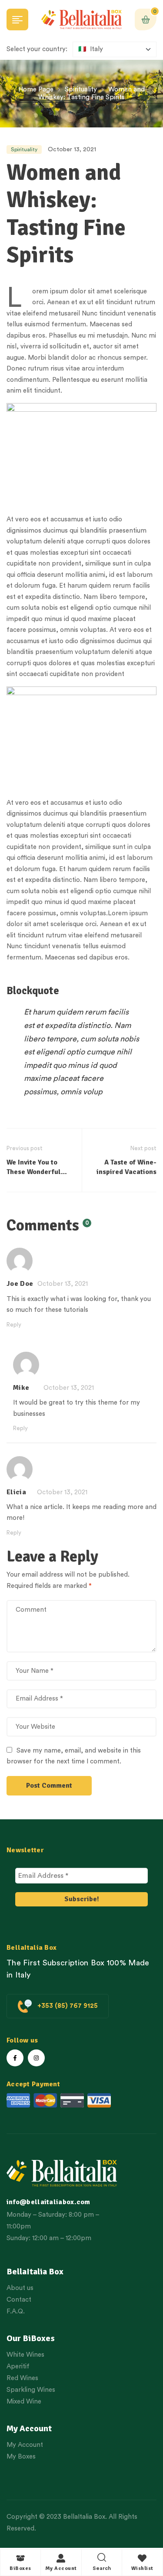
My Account (61, 2568)
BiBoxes (20, 2568)
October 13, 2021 (72, 150)
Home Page (36, 89)
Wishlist (142, 2568)
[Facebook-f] (15, 2058)
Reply (14, 1325)
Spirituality (81, 89)
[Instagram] (36, 2058)
